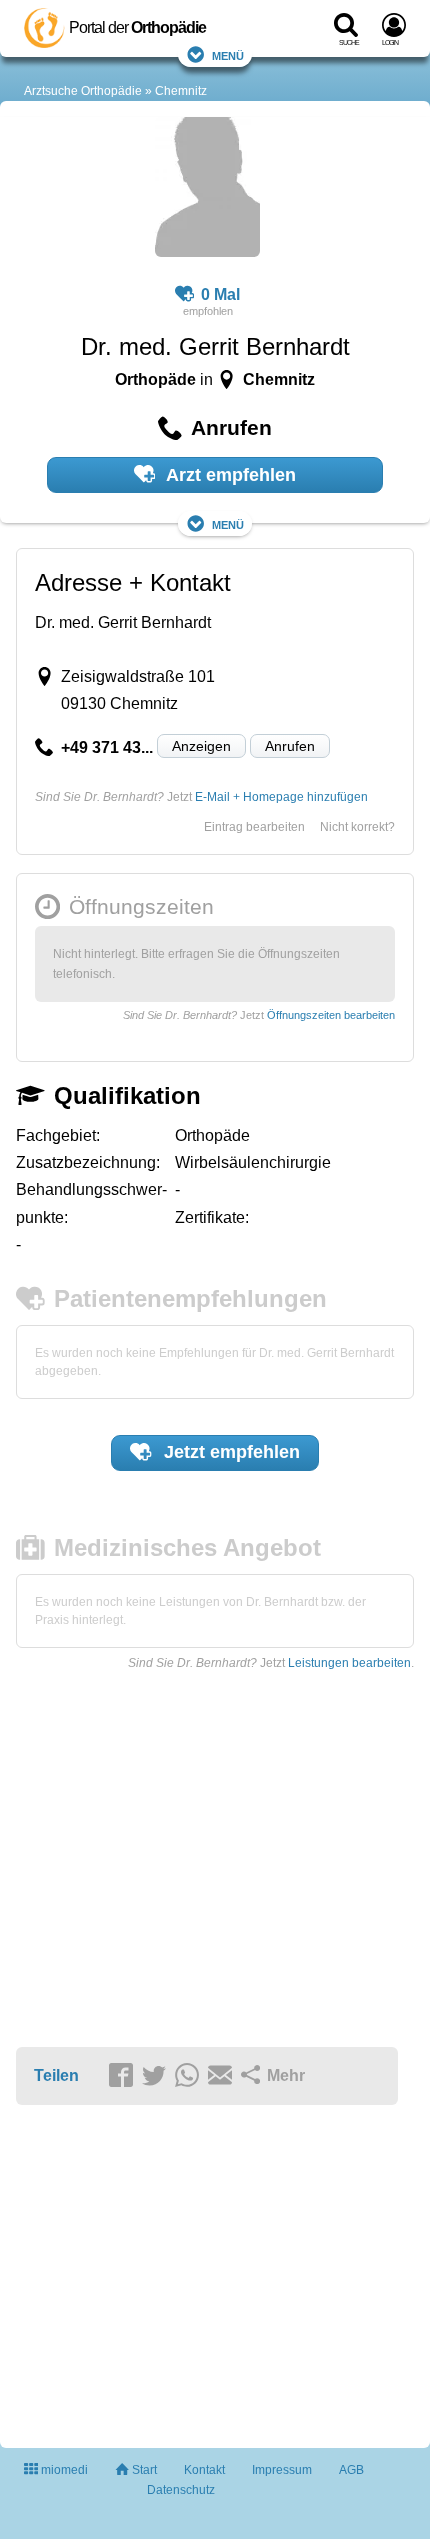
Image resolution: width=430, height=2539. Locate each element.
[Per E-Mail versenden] (223, 2077)
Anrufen (290, 746)
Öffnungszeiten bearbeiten (331, 1015)
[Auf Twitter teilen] (157, 2077)
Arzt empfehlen (229, 475)
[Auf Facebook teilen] (124, 2077)
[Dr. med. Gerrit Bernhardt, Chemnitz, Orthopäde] (207, 190)
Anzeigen (201, 746)
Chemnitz (181, 91)
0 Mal (220, 294)
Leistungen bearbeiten (349, 1663)
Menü (228, 54)
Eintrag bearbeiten (254, 827)
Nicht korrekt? (357, 827)
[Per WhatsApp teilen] (190, 2077)
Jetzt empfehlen (229, 1452)
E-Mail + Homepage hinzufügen (281, 797)
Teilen (56, 2075)
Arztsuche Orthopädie (83, 91)
